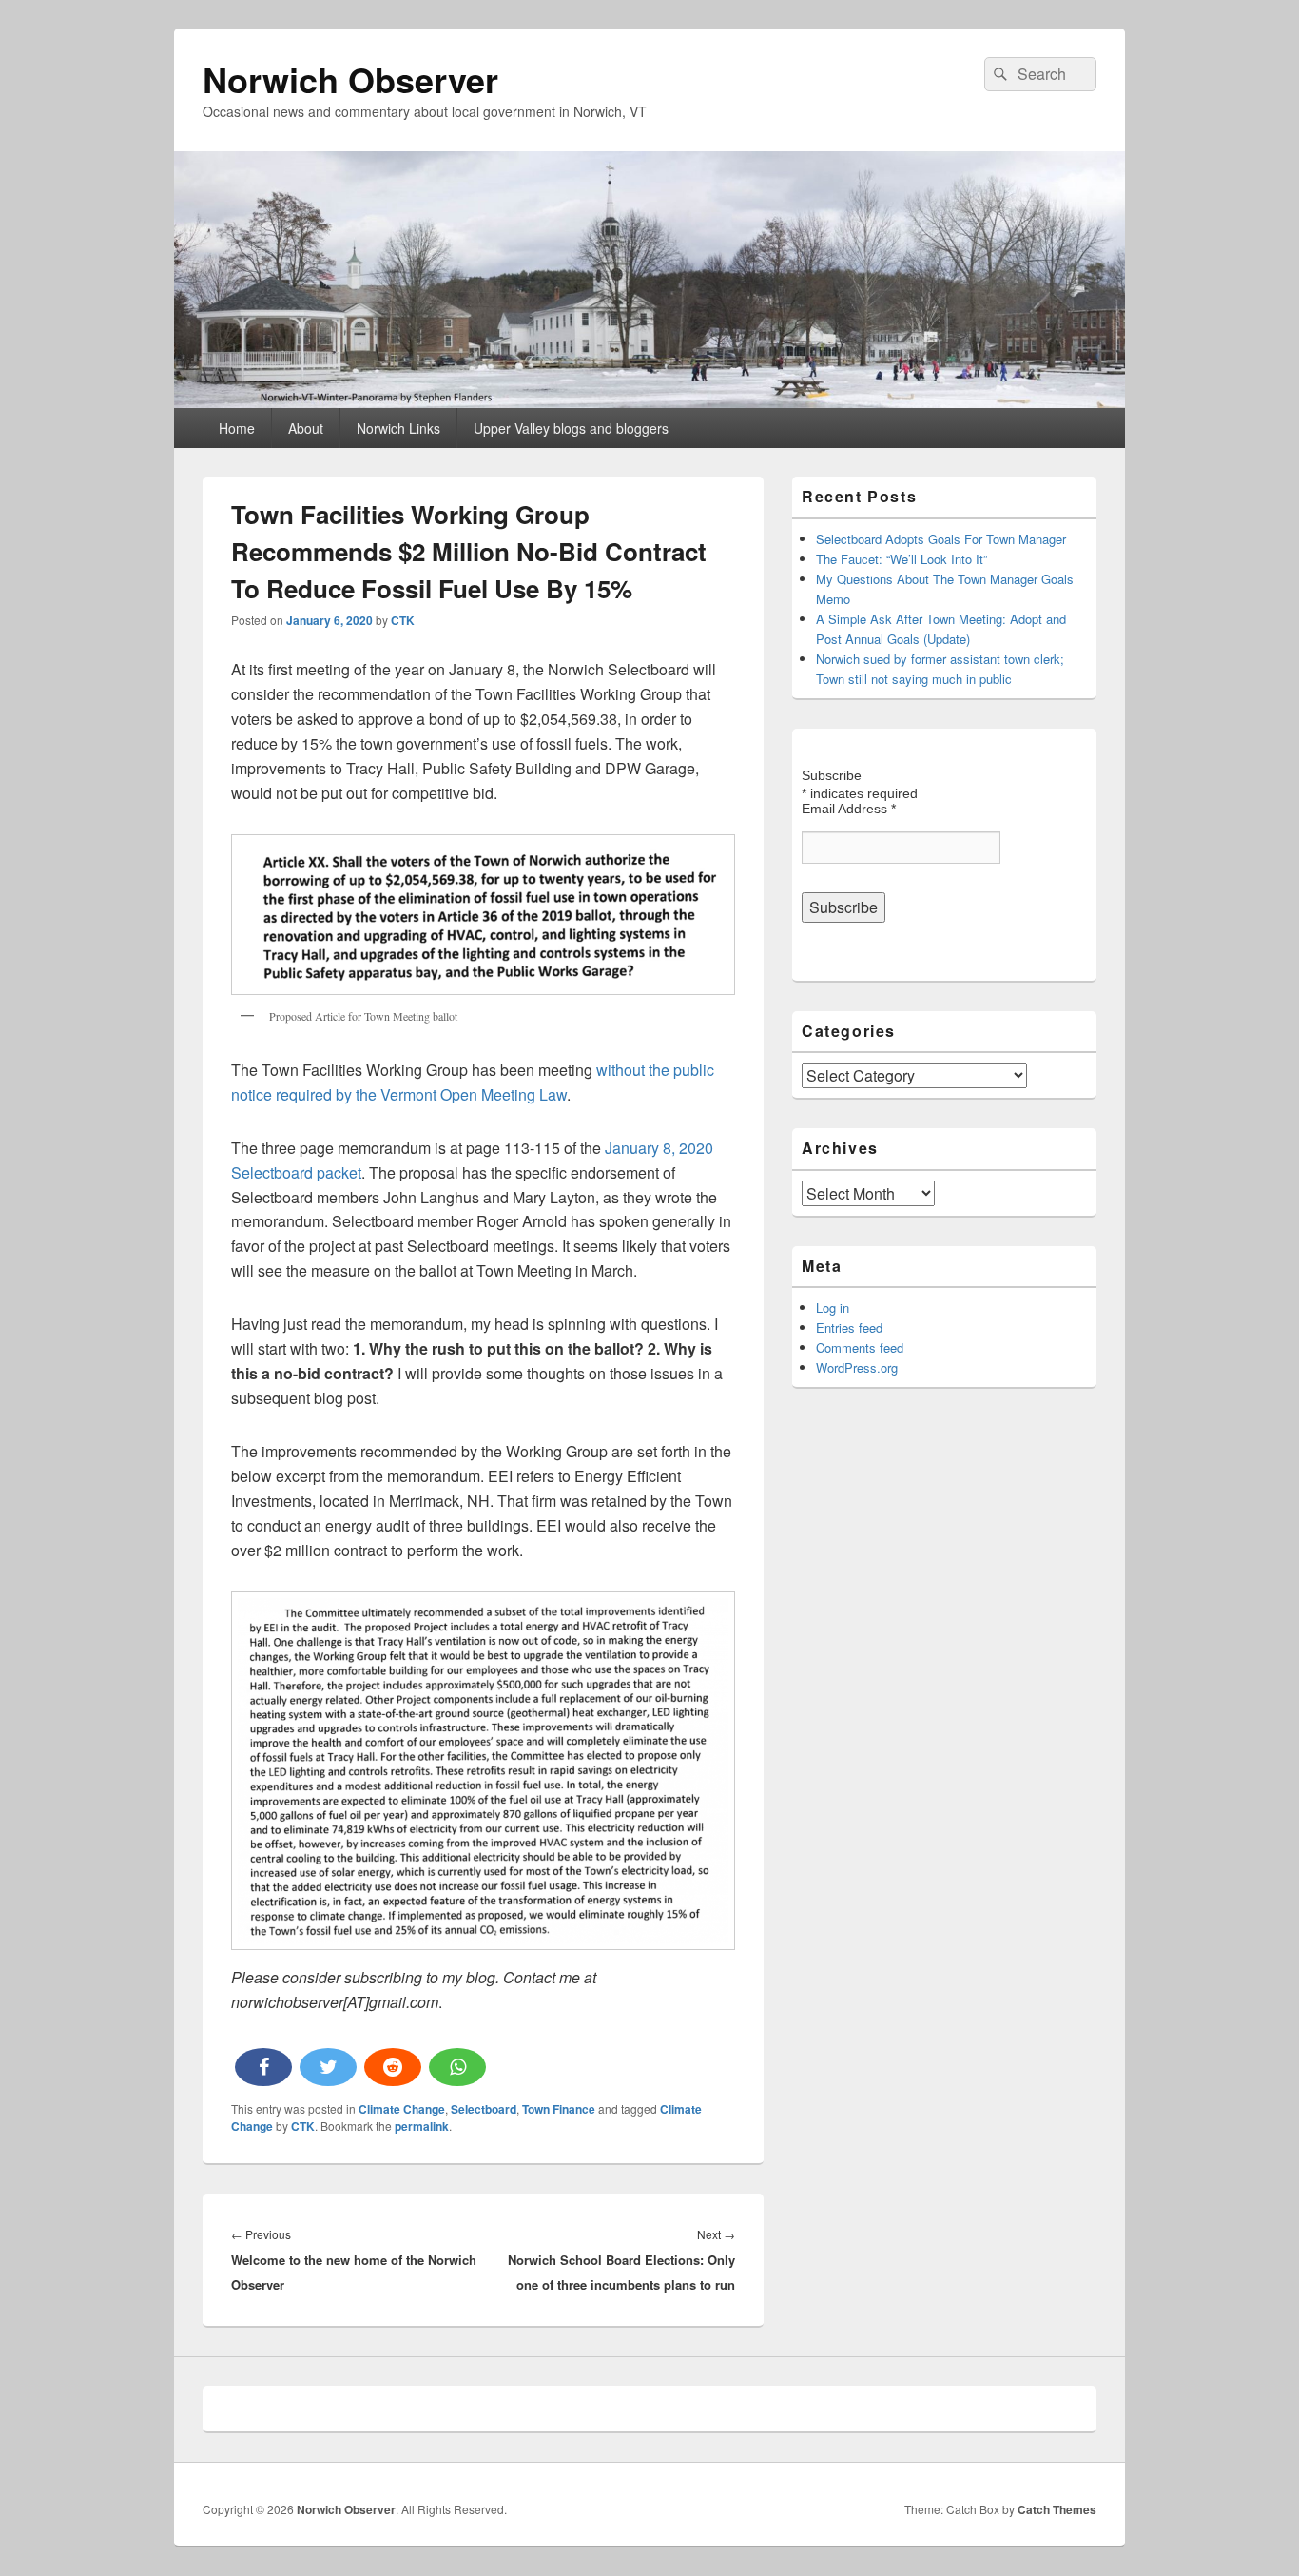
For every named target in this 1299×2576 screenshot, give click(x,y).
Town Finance (559, 2109)
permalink (422, 2126)
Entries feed (849, 1327)
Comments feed (860, 1347)
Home (237, 428)
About (306, 428)
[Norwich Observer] (649, 402)
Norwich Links (398, 428)
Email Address (849, 809)
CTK (403, 620)
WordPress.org (857, 1367)
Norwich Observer (350, 79)
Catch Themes (1057, 2509)
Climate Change (402, 2109)
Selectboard (484, 2109)
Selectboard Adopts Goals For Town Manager (941, 539)
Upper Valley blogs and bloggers (571, 428)
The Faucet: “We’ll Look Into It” (902, 559)
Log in (833, 1308)
